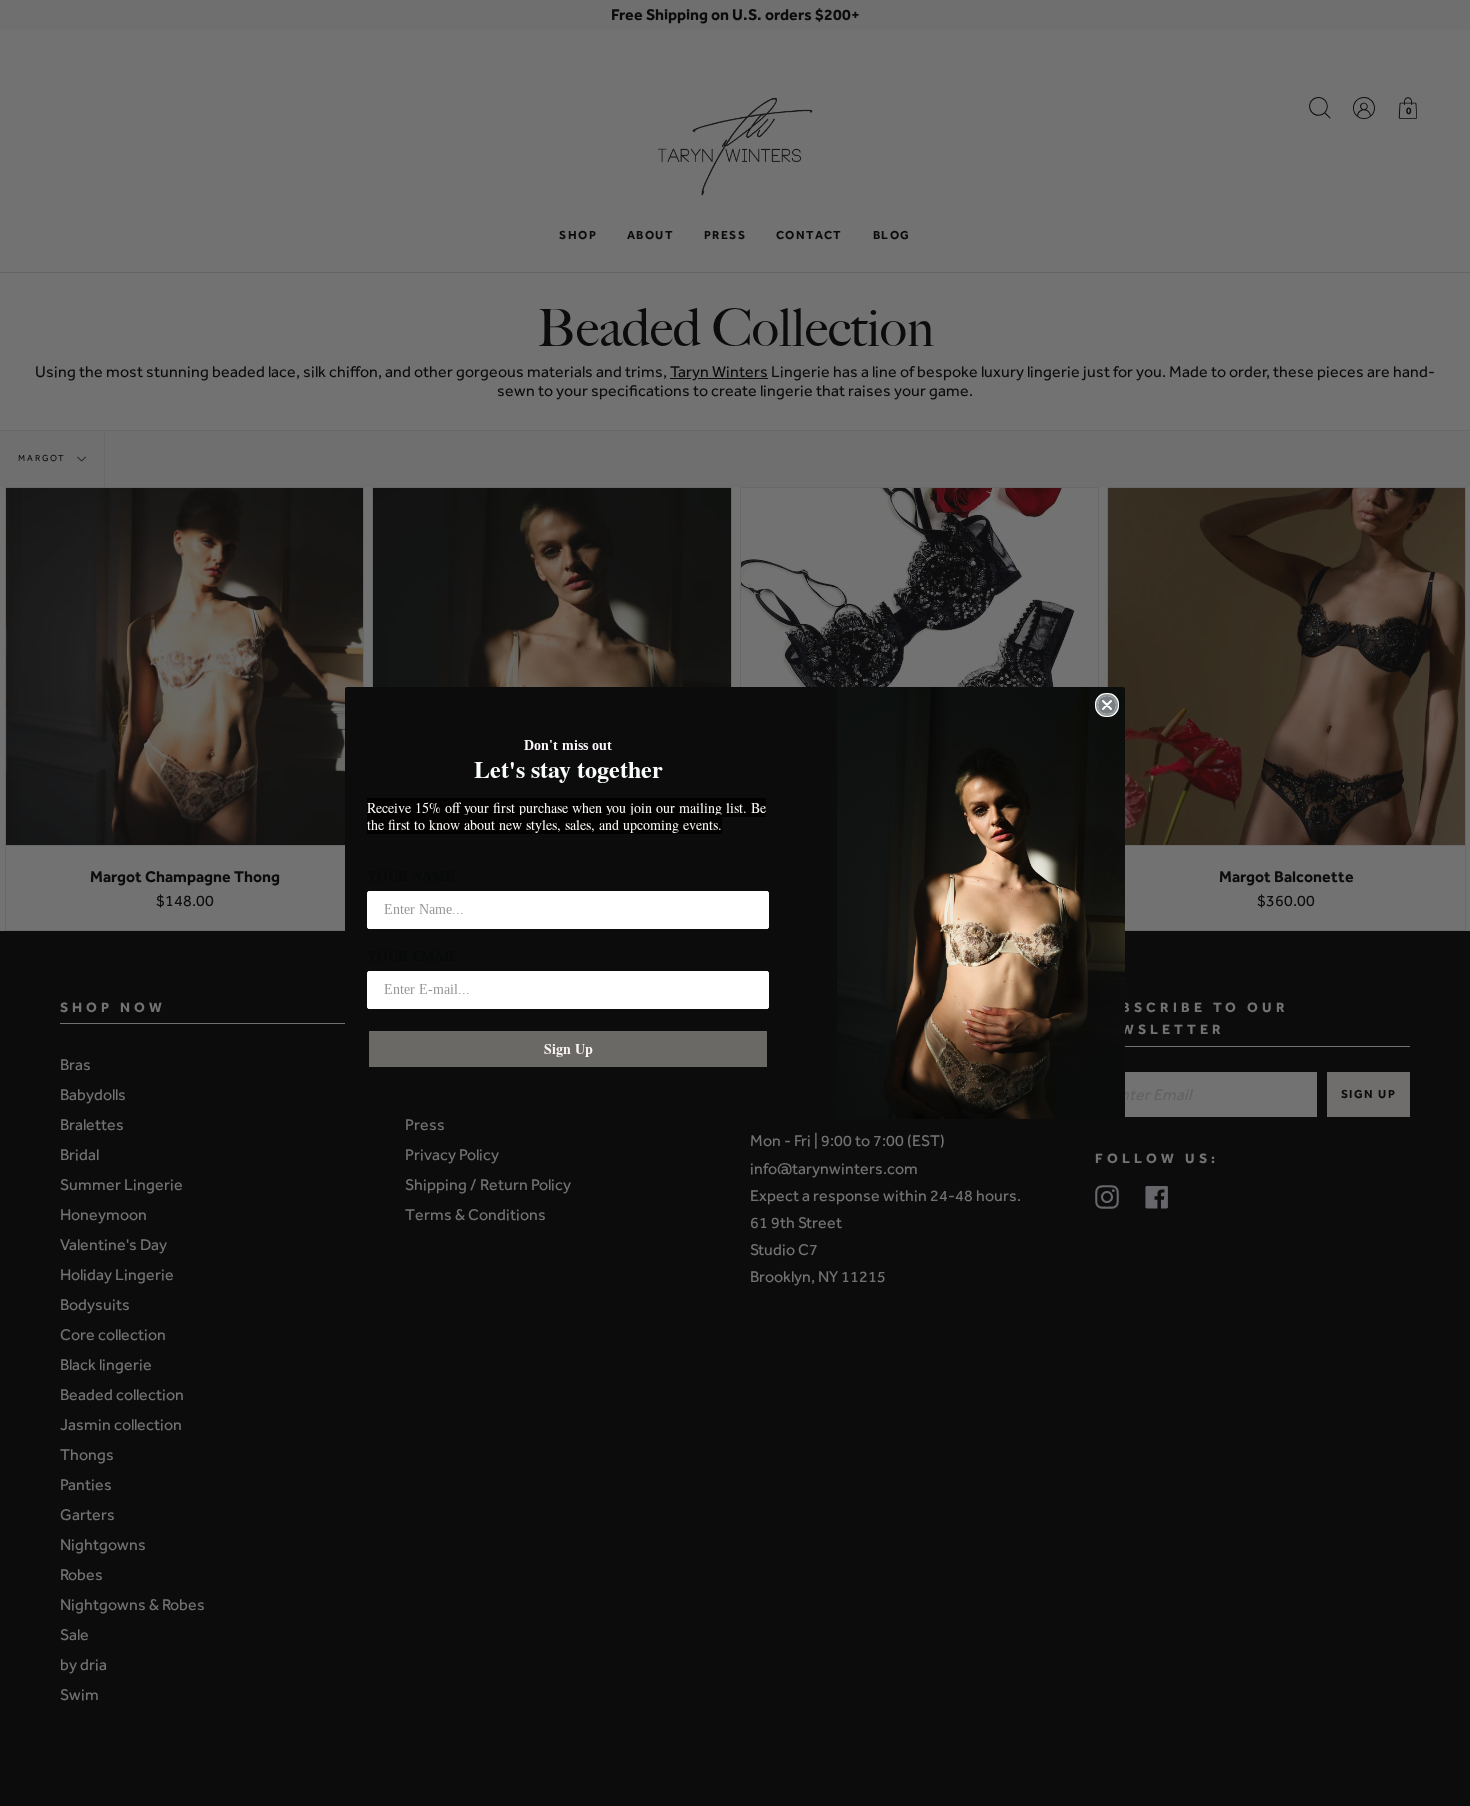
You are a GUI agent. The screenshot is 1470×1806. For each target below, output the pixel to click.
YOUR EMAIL (412, 956)
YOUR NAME (410, 876)
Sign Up (568, 1048)
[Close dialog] (1107, 705)
